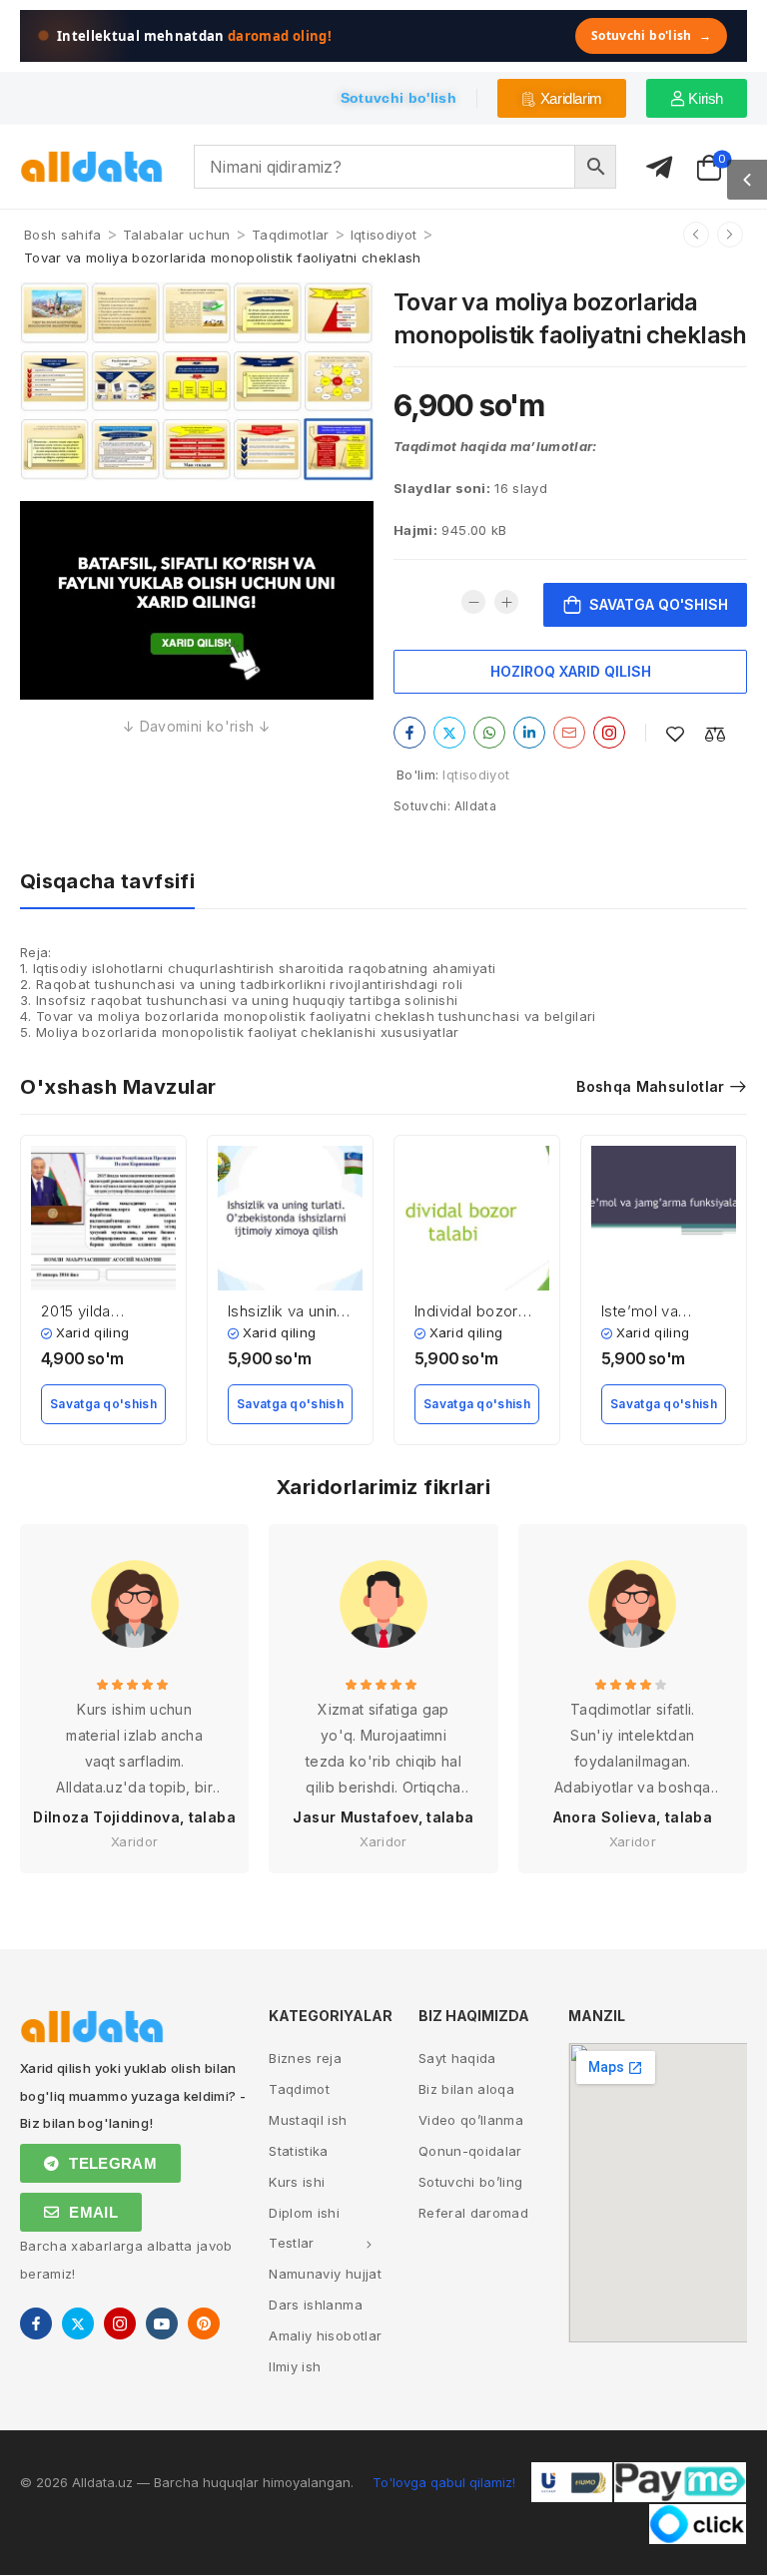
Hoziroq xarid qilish (571, 671)
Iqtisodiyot (384, 235)
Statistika (299, 2151)
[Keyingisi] (730, 235)
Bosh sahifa (63, 235)
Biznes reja (305, 2058)
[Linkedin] (529, 733)
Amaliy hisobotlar (325, 2335)
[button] (747, 180)
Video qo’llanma (471, 2120)
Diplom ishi (304, 2213)
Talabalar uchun (177, 235)
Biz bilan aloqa (466, 2089)
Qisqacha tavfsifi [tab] (107, 881)
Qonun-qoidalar (470, 2151)
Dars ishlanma (316, 2305)
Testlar (291, 2243)
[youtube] (162, 2323)
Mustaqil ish (308, 2120)
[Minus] (473, 602)
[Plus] (506, 602)
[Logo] (92, 167)
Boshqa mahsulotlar (650, 1086)
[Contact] (659, 168)
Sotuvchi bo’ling (471, 2182)
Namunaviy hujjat (325, 2274)
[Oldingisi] (696, 235)
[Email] (569, 733)
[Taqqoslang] (715, 734)
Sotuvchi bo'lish (651, 35)
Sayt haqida (457, 2058)
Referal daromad (473, 2213)
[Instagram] (609, 733)
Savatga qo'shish (659, 604)
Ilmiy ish (295, 2366)
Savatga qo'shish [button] (103, 1404)
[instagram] (120, 2323)
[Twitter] (449, 733)
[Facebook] (409, 733)
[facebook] (36, 2323)
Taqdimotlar (291, 235)
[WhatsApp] (489, 733)
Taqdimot (299, 2089)
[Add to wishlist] (675, 734)
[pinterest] (204, 2323)
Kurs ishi (297, 2182)
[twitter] (78, 2323)
